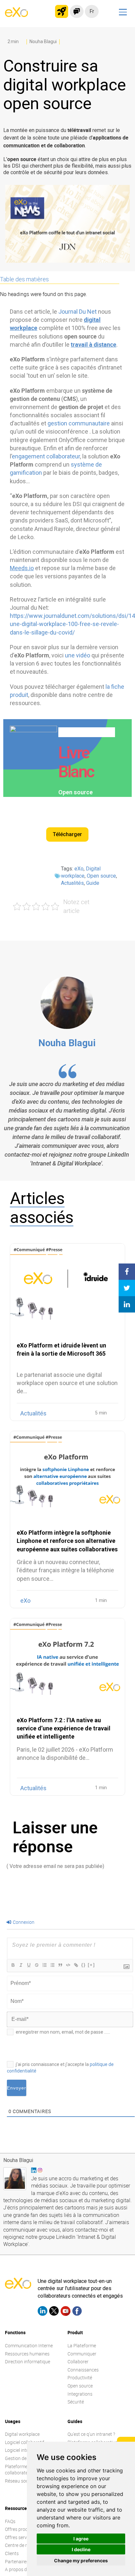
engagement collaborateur (46, 456)
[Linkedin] (43, 2312)
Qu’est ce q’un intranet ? (91, 2434)
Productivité (80, 2378)
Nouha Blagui (67, 1043)
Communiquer (82, 2354)
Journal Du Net (77, 312)
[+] (91, 1965)
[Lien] (76, 1965)
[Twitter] (54, 2312)
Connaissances (83, 2370)
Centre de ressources (26, 2545)
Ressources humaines (27, 2354)
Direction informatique (28, 2361)
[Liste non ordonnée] (52, 1965)
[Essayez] (62, 11)
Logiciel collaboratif (25, 2442)
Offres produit (19, 2529)
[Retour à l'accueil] (16, 15)
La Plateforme (82, 2345)
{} (84, 1965)
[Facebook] (77, 2312)
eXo (79, 869)
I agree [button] (81, 2539)
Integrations (80, 2394)
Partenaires (17, 2561)
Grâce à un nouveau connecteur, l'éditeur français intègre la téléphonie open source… (65, 1570)
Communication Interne (29, 2345)
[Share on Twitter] (127, 1288)
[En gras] (13, 1965)
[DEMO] (127, 83)
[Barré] (36, 1965)
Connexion (23, 1922)
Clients (12, 2553)
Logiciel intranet (21, 2450)
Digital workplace (22, 2434)
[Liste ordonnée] (44, 1965)
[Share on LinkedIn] (127, 1304)
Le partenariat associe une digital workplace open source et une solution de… (67, 1383)
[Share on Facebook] (127, 1272)
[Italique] (21, 1965)
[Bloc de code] (68, 1965)
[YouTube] (66, 2312)
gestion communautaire (79, 423)
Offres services (20, 2537)
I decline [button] (81, 2549)
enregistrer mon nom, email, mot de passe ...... (63, 2032)
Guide (93, 883)
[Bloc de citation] (60, 1965)
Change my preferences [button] (81, 2560)
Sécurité (76, 2402)
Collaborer (78, 2361)
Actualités (72, 883)
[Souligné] (29, 1965)
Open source (101, 876)
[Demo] (77, 11)
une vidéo (77, 655)
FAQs (10, 2521)
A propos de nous (23, 2569)
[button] (67, 834)
